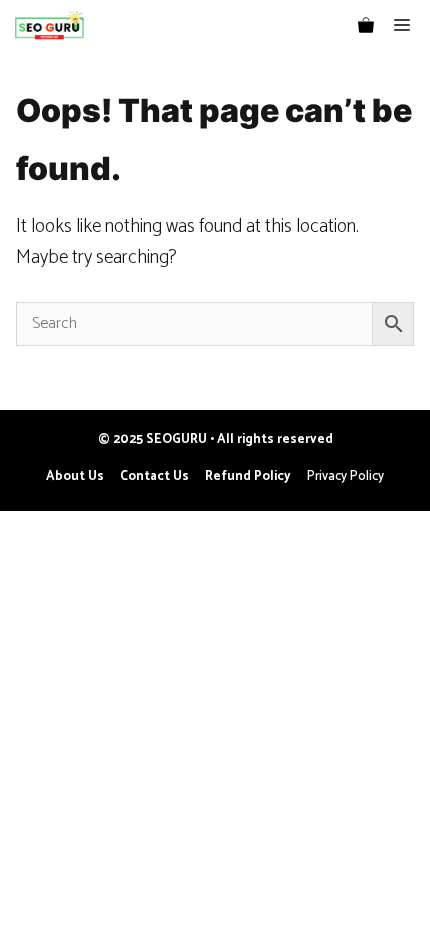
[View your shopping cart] (366, 25)
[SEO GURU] (48, 25)
